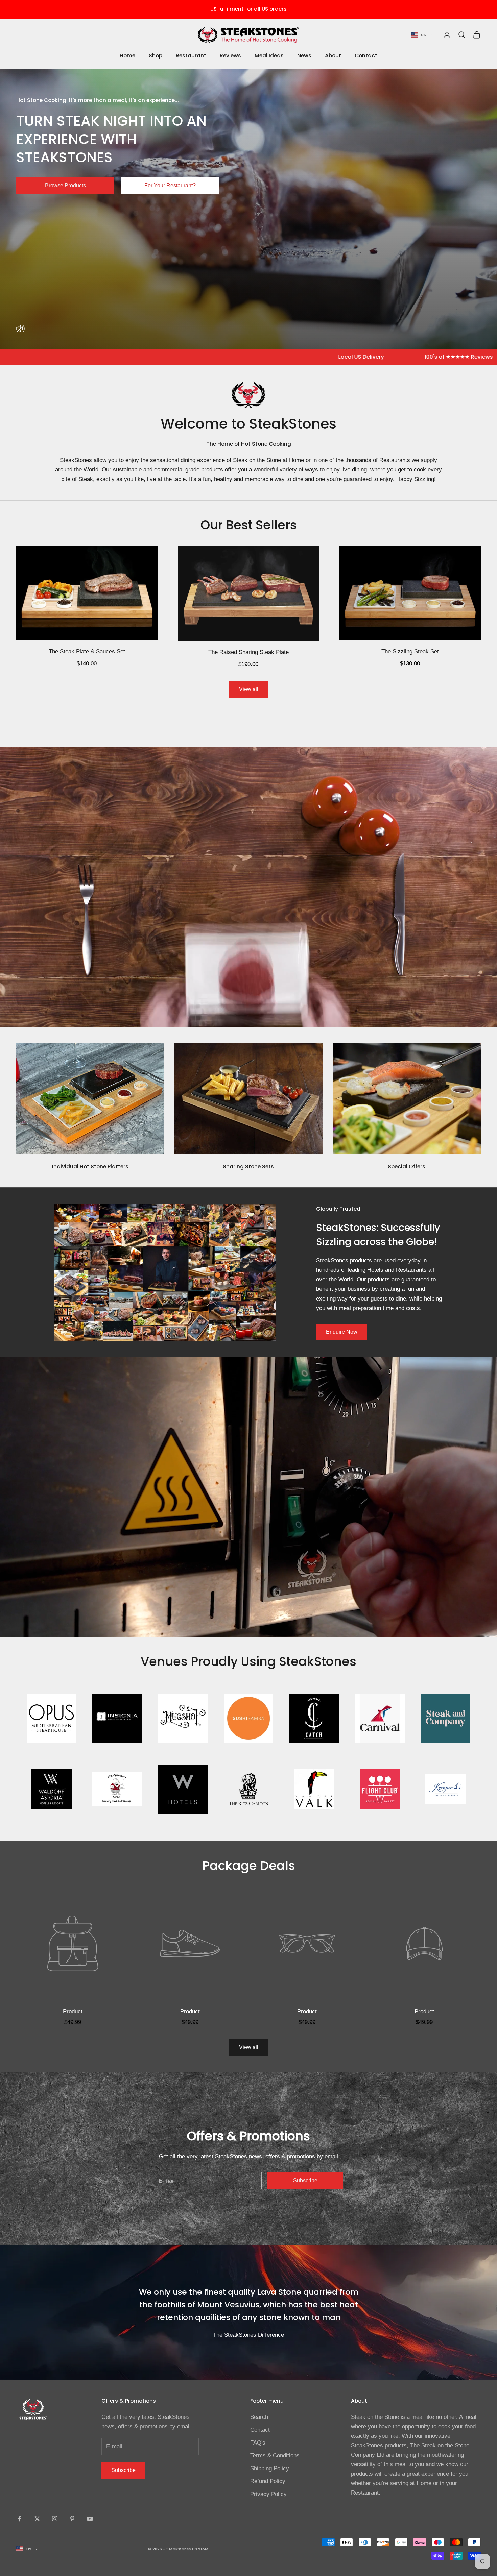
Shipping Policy (270, 2468)
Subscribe (305, 2180)
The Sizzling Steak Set (410, 651)
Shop (156, 56)
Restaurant (191, 56)
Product (73, 2011)
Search (259, 2417)
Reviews (230, 56)
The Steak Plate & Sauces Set (87, 651)
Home (127, 56)
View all (249, 689)
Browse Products (65, 185)
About (333, 56)
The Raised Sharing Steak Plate (249, 652)
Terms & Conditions (275, 2456)
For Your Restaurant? (170, 185)
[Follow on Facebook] (20, 2519)
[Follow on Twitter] (37, 2519)
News (304, 56)
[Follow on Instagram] (55, 2519)
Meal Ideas (269, 56)
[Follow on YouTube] (90, 2519)
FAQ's (258, 2443)
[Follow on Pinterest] (72, 2519)
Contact (366, 56)
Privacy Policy (268, 2494)
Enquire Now (342, 1332)
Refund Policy (268, 2481)
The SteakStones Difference (249, 2335)
